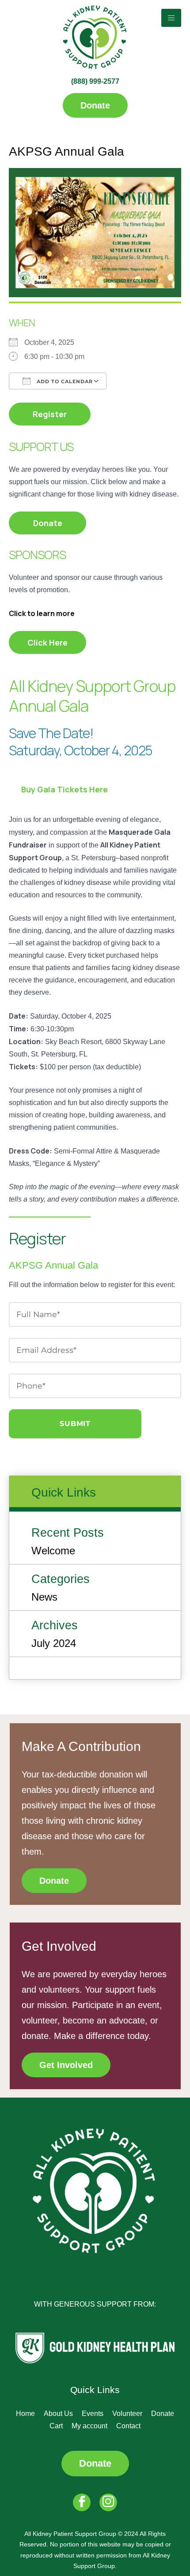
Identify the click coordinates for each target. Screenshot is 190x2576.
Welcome (53, 1551)
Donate (48, 523)
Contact (128, 2426)
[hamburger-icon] (171, 18)
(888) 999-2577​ (95, 81)
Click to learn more (42, 613)
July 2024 (54, 1643)
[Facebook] (82, 2502)
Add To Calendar (64, 381)
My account (89, 2426)
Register (50, 414)
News (44, 1597)
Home (25, 2414)
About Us (58, 2414)
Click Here (47, 642)
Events (93, 2414)
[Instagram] (108, 2502)
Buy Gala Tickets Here (65, 789)
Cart (56, 2426)
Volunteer (127, 2414)
